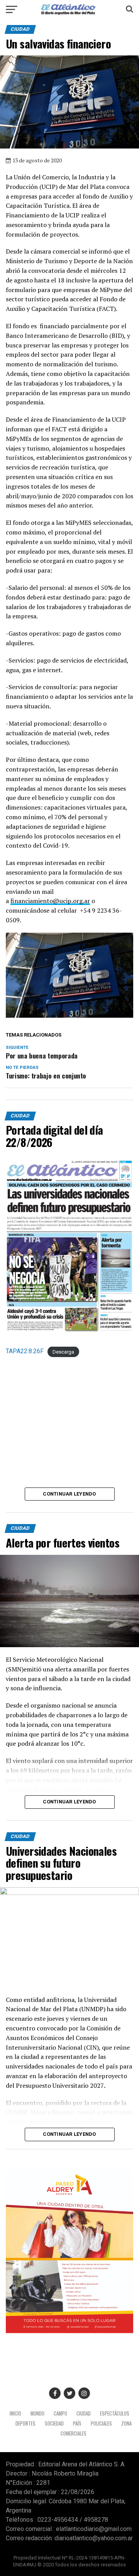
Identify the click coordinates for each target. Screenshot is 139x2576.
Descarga (63, 1351)
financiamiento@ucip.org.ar (50, 901)
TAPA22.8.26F (25, 1351)
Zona (126, 2423)
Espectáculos (115, 2413)
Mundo (37, 2413)
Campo (60, 2413)
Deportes (25, 2423)
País (77, 2423)
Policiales (101, 2423)
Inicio (15, 2413)
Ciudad (84, 2413)
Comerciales (74, 2433)
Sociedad (54, 2423)
